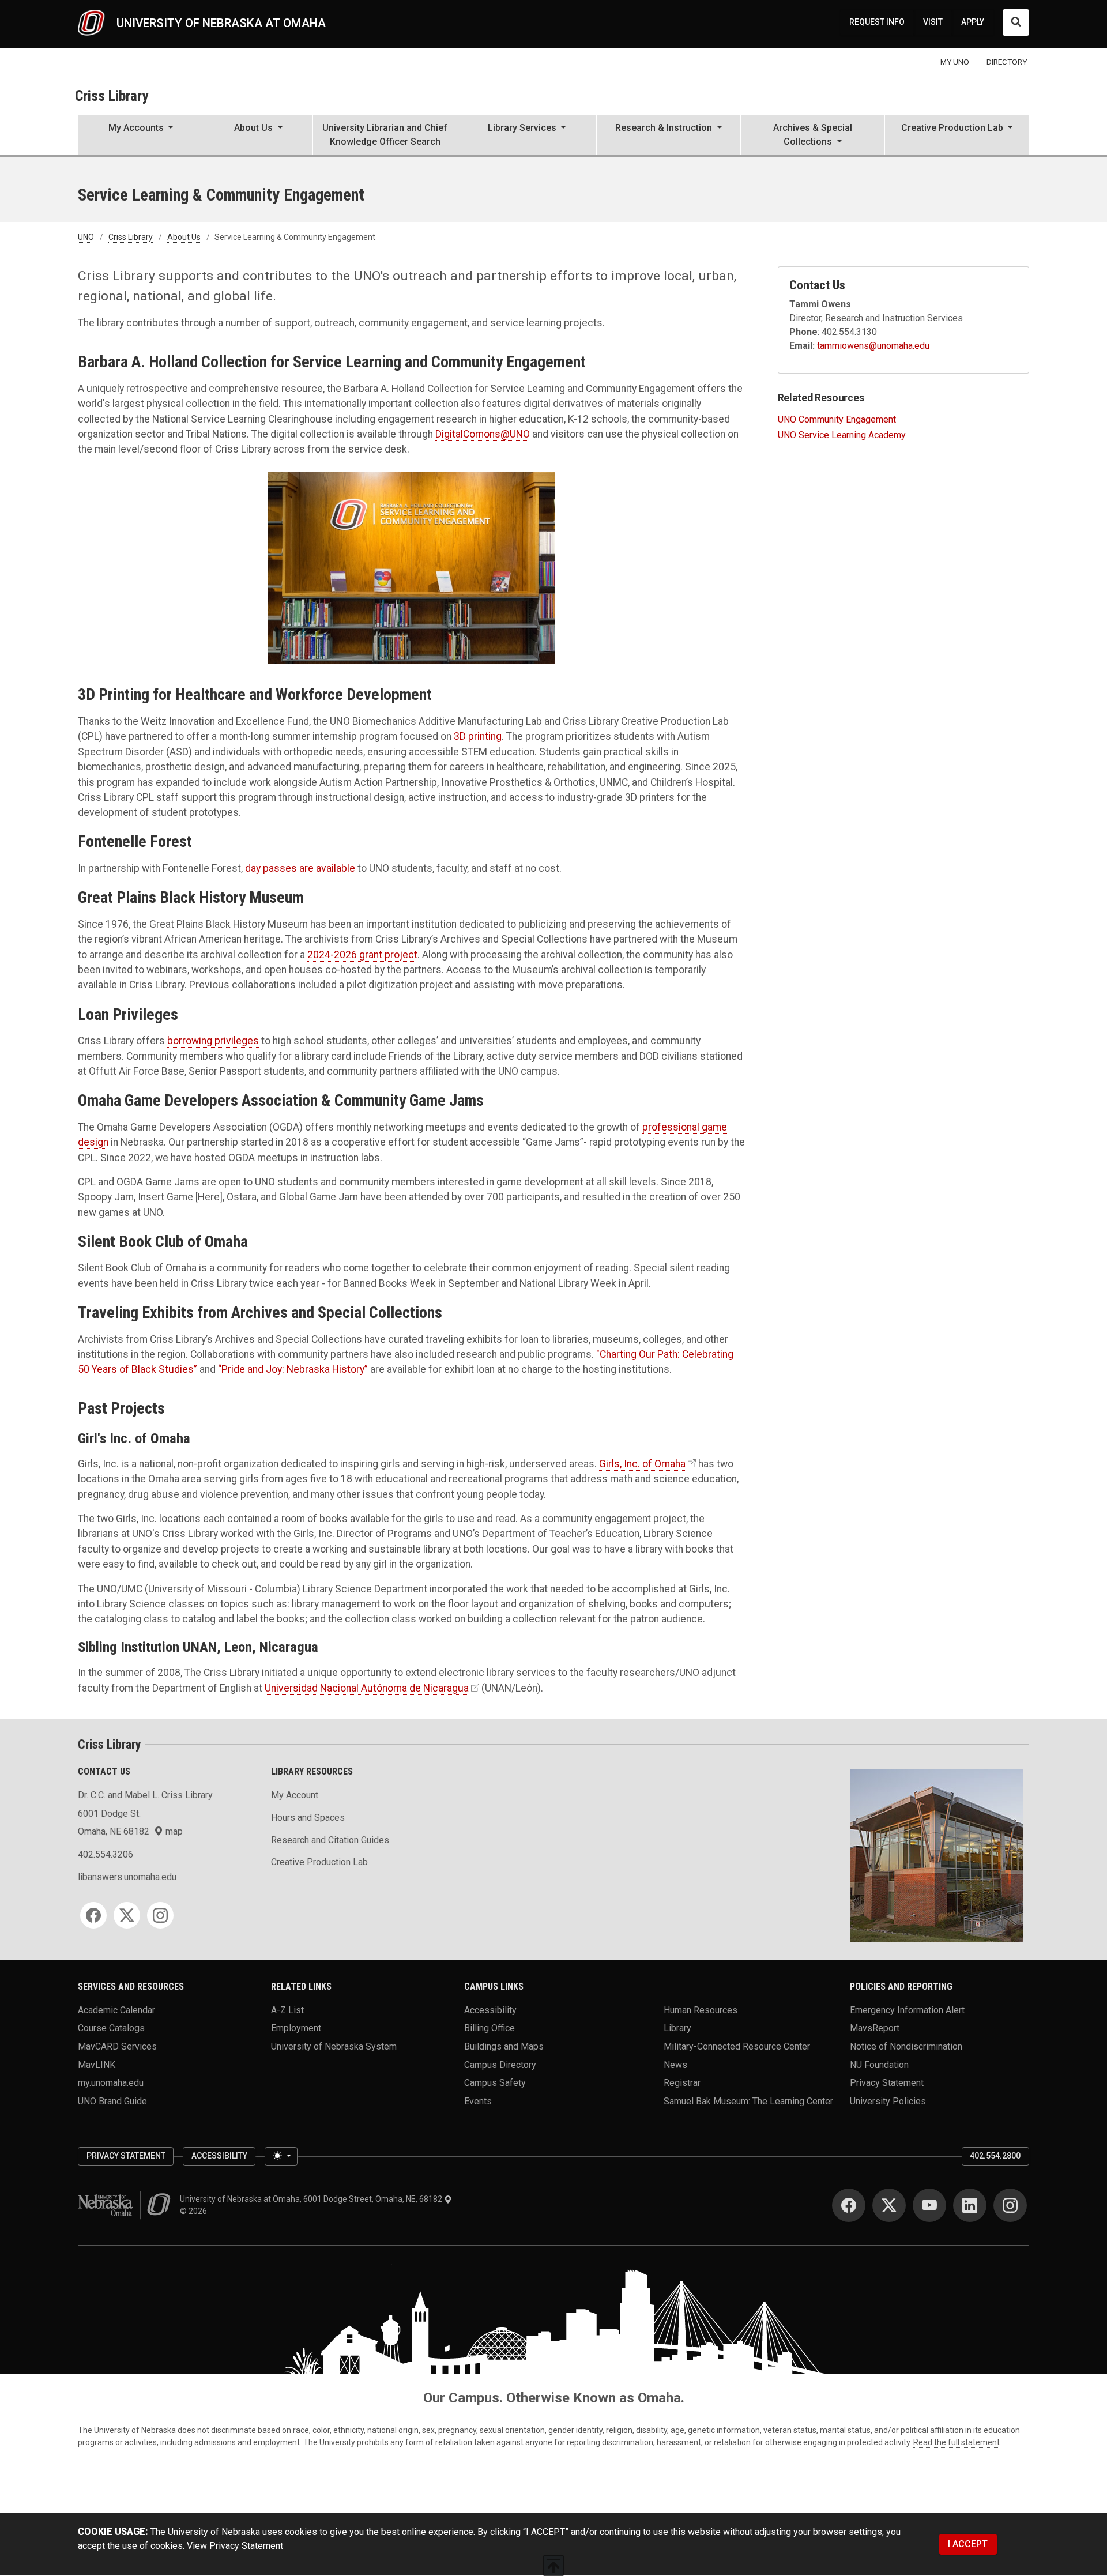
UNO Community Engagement (837, 419)
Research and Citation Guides (330, 1840)
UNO (86, 237)
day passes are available (300, 868)
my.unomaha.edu (111, 2083)
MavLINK (97, 2064)
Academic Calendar (116, 2010)
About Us (184, 237)
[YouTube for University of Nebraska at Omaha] (929, 2205)
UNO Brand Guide (112, 2101)
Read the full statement (957, 2442)
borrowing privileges (213, 1041)
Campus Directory (500, 2064)
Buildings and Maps (504, 2046)
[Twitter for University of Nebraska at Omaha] (889, 2205)
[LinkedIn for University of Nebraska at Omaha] (970, 2205)
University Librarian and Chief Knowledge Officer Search (385, 135)
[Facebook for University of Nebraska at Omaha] (849, 2205)
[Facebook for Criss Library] (93, 1915)
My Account (295, 1795)
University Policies (888, 2101)
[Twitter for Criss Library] (127, 1915)
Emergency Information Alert (907, 2010)
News (675, 2064)
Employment (296, 2028)
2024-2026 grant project (362, 955)
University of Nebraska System (334, 2046)
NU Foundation (879, 2064)
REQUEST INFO (877, 22)
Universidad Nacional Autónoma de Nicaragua (367, 1688)
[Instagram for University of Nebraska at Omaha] (1010, 2205)
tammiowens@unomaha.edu (873, 346)
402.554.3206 (106, 1854)
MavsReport (875, 2028)
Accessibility (490, 2010)
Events (478, 2101)
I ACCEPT (968, 2544)
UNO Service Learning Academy (842, 435)
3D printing (478, 736)
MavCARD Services (117, 2046)
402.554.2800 (995, 2156)
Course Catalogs (111, 2028)
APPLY (973, 22)
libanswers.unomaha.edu (127, 1877)
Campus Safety (495, 2083)
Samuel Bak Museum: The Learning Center (748, 2101)
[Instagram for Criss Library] (160, 1915)
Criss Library (112, 96)
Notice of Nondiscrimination (906, 2046)
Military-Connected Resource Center (737, 2046)
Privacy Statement (887, 2083)
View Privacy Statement (235, 2546)
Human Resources (701, 2010)
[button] (141, 136)
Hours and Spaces (308, 1818)
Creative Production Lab (319, 1862)
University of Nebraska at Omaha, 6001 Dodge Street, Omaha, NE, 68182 (312, 2199)
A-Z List (287, 2010)
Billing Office (490, 2028)
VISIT (933, 22)
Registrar (682, 2083)
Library (677, 2028)
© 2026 (195, 2211)
